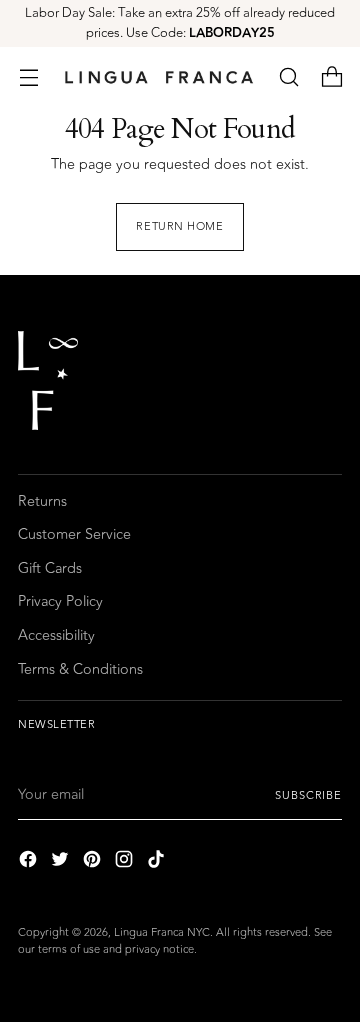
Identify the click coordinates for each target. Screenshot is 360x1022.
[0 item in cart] (331, 77)
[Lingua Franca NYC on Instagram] (126, 862)
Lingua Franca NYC (162, 932)
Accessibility (56, 635)
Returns (42, 501)
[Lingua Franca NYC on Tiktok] (158, 862)
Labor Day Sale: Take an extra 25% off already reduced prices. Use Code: (180, 23)
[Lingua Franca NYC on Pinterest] (94, 862)
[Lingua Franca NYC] (158, 77)
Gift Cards (50, 568)
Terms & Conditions (80, 669)
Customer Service (74, 534)
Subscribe (308, 795)
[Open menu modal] (28, 77)
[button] (288, 77)
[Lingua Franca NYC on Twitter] (62, 862)
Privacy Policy (60, 601)
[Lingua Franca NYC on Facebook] (30, 862)
